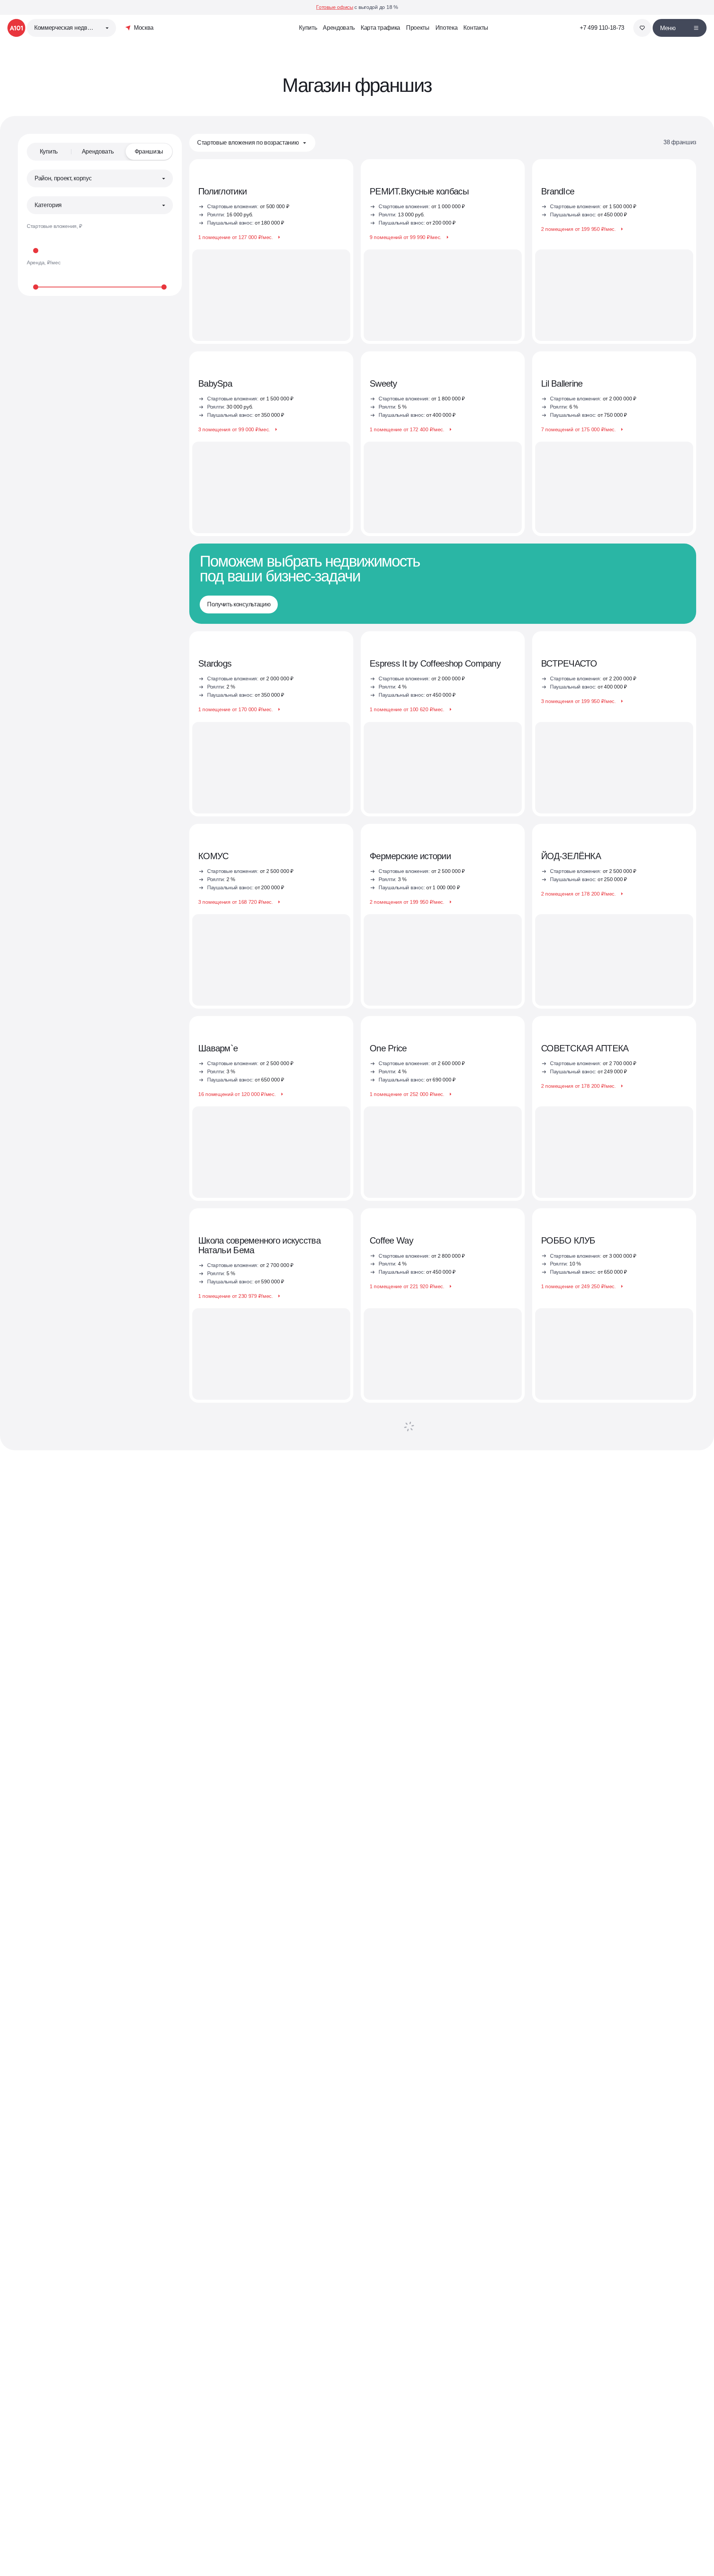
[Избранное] (642, 28)
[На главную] (16, 28)
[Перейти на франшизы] (271, 1305)
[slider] (100, 250)
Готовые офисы (335, 7)
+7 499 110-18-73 (602, 28)
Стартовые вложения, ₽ (54, 226)
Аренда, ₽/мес (44, 262)
